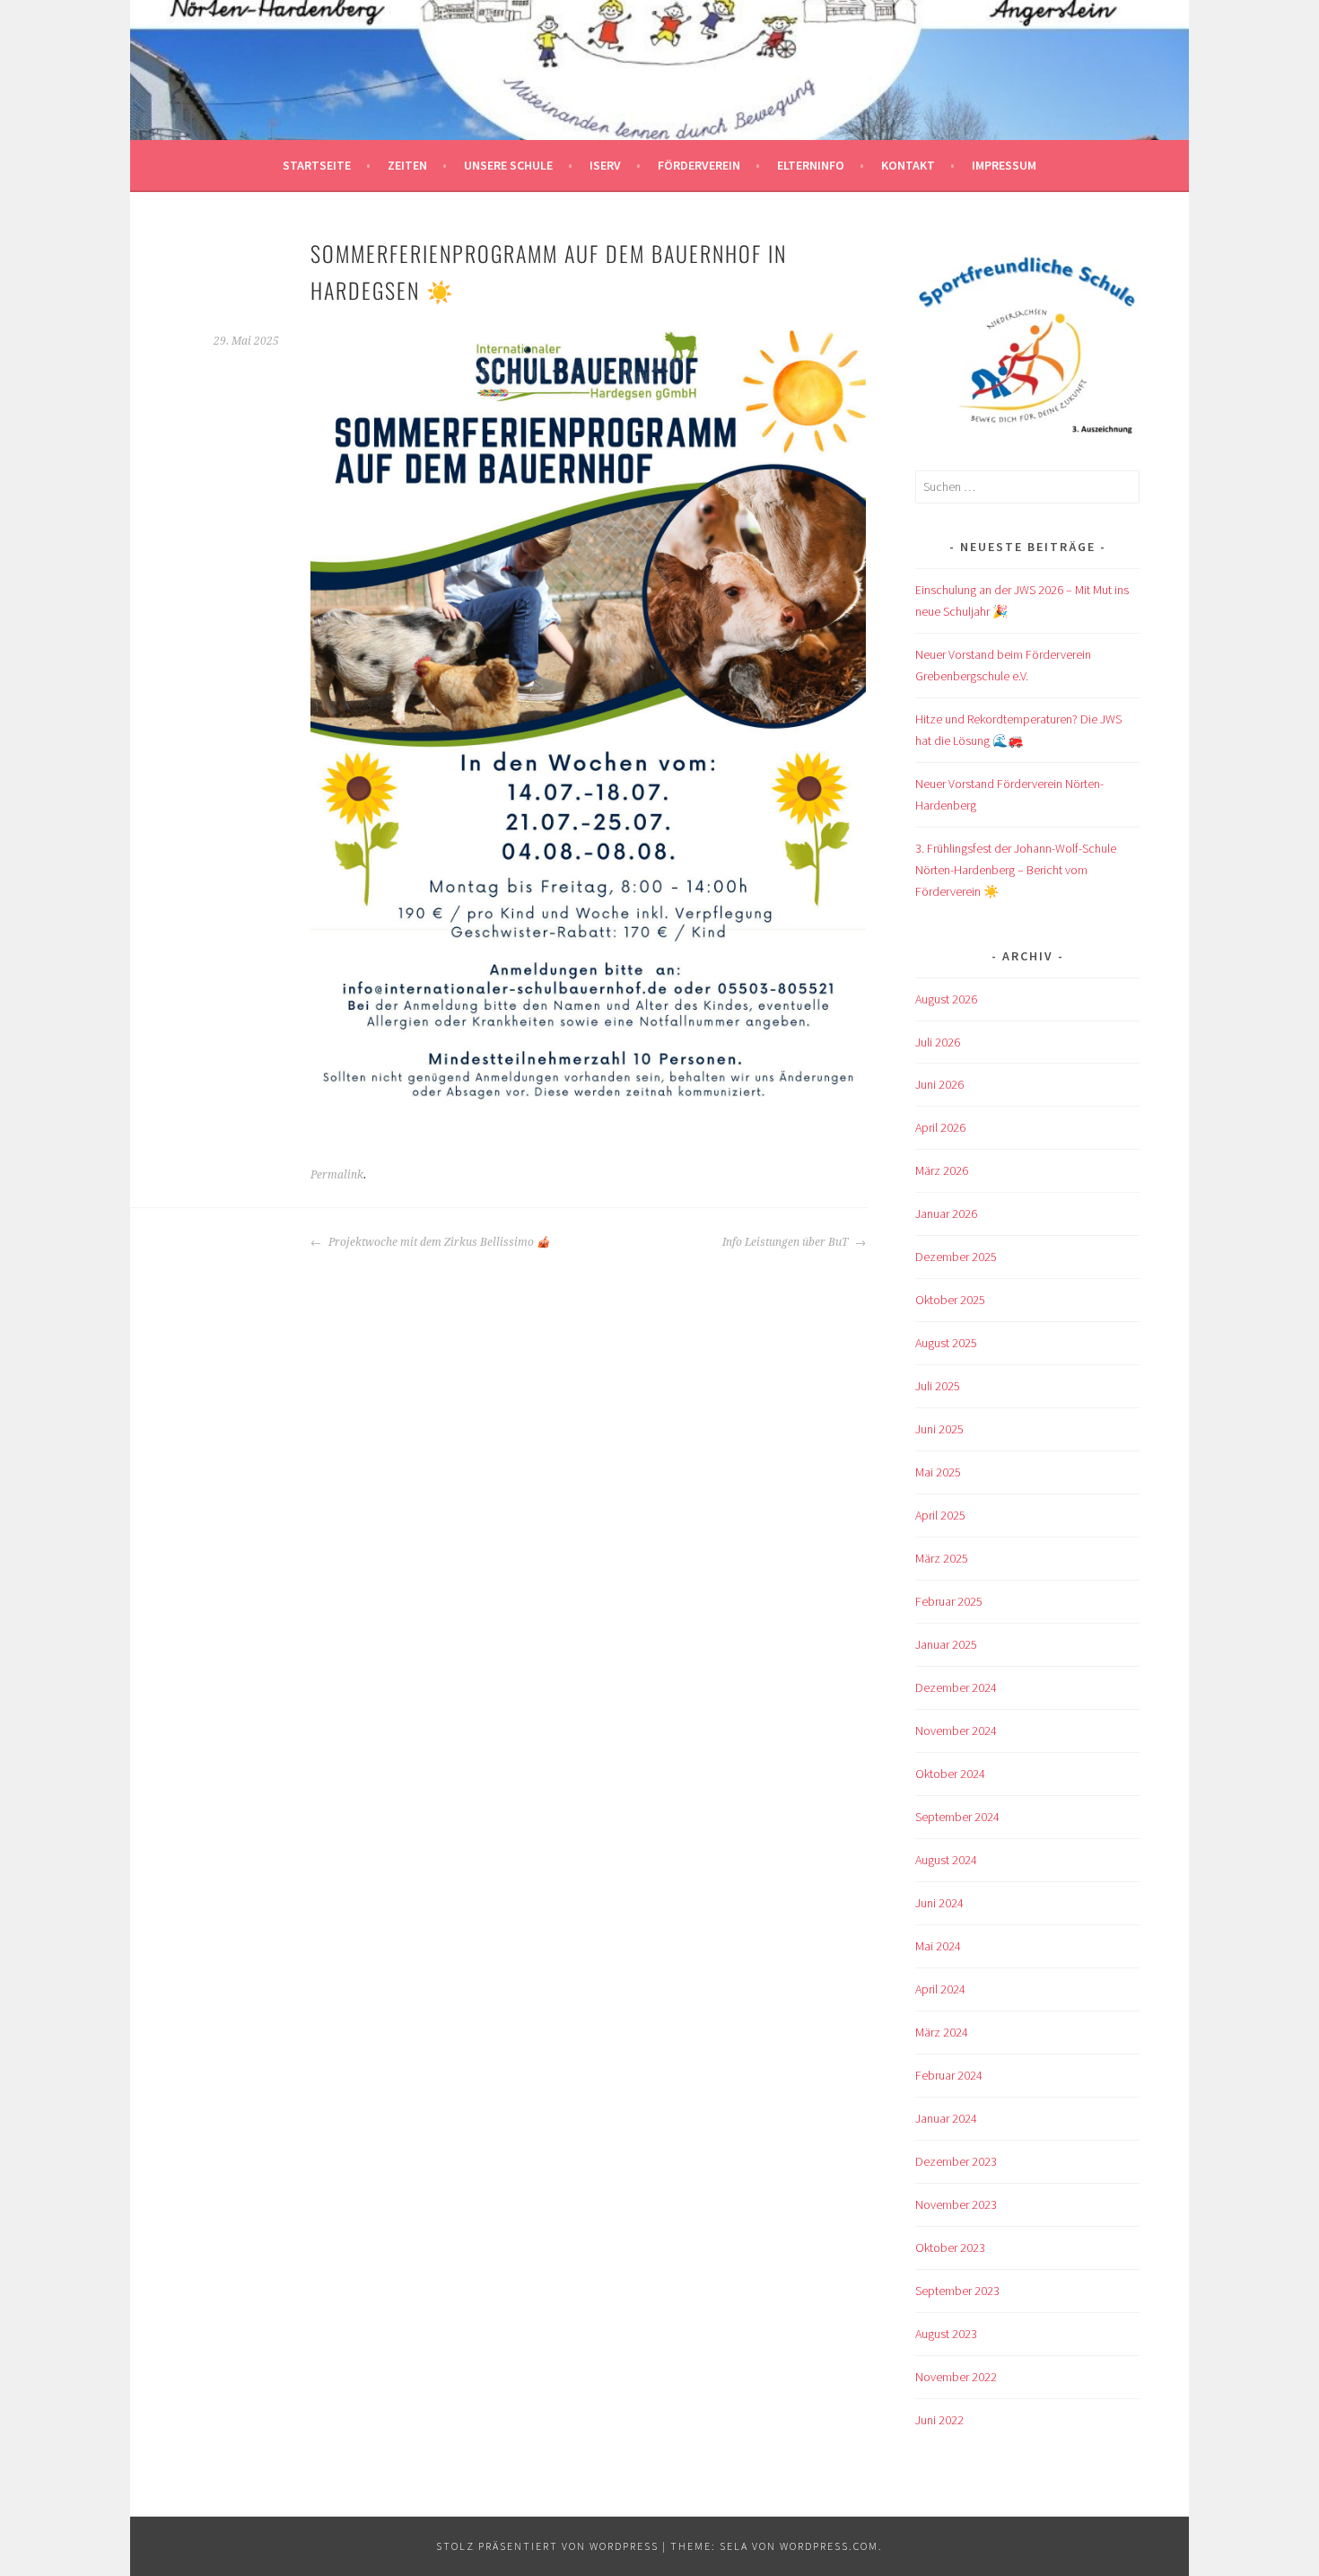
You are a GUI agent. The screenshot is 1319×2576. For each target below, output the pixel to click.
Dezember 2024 (956, 1687)
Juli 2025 (938, 1386)
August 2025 (946, 1343)
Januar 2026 (946, 1214)
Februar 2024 (949, 2075)
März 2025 (942, 1558)
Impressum (1004, 165)
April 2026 (940, 1127)
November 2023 (956, 2204)
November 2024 (956, 1730)
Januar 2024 (946, 2118)
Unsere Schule (508, 165)
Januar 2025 (946, 1644)
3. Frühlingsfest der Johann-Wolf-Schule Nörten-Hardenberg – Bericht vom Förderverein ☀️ (1016, 870)
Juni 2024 (939, 1903)
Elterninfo (811, 165)
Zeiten (407, 165)
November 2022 (956, 2377)
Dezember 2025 (956, 1257)
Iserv (605, 165)
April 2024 (940, 1989)
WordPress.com (829, 2546)
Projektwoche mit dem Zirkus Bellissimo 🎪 (438, 1242)
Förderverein (699, 165)
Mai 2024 (938, 1946)
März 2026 (942, 1170)
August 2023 (946, 2334)
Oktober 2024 (950, 1774)
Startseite (317, 165)
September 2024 (957, 1817)
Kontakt (908, 165)
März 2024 (942, 2032)
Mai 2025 (938, 1472)
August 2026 (946, 999)
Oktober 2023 (950, 2247)
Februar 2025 (949, 1601)
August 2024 (946, 1860)
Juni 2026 (939, 1084)
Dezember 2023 (956, 2161)
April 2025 (940, 1515)
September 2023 (957, 2291)
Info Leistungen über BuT (786, 1242)
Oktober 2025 (950, 1300)
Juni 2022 (939, 2420)
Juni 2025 (939, 1429)
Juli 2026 (938, 1042)
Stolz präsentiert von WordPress (547, 2546)
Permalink (337, 1175)
